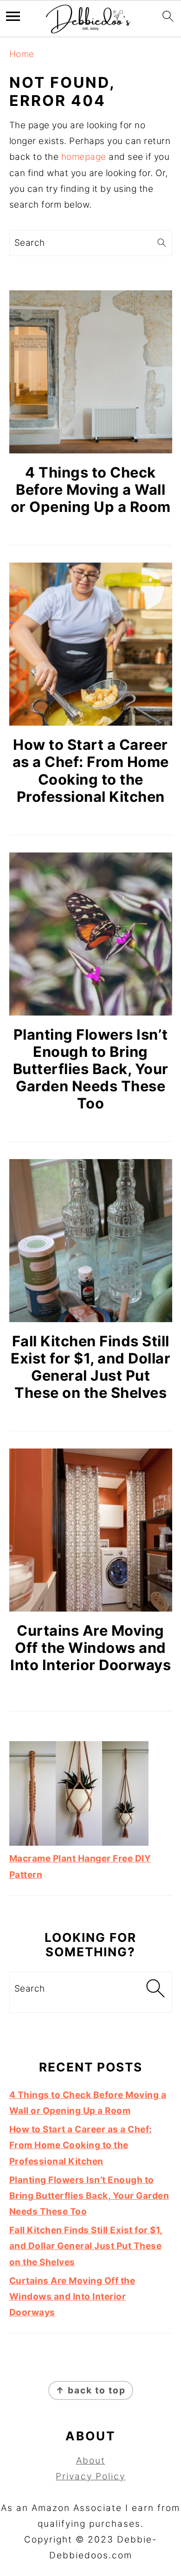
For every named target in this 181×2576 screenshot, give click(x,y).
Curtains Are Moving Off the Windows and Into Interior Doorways (90, 1648)
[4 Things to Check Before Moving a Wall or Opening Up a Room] (91, 372)
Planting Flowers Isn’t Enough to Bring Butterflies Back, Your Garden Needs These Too (91, 1069)
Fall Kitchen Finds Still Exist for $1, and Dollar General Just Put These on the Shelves (90, 1367)
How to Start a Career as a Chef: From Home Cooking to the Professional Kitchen (91, 770)
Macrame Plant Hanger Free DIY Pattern (80, 1866)
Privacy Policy (90, 2476)
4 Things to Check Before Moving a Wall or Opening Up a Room (91, 489)
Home (22, 54)
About (91, 2461)
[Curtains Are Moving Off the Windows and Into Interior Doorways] (91, 1530)
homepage (84, 157)
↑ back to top (91, 2390)
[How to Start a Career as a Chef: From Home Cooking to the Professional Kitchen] (91, 644)
